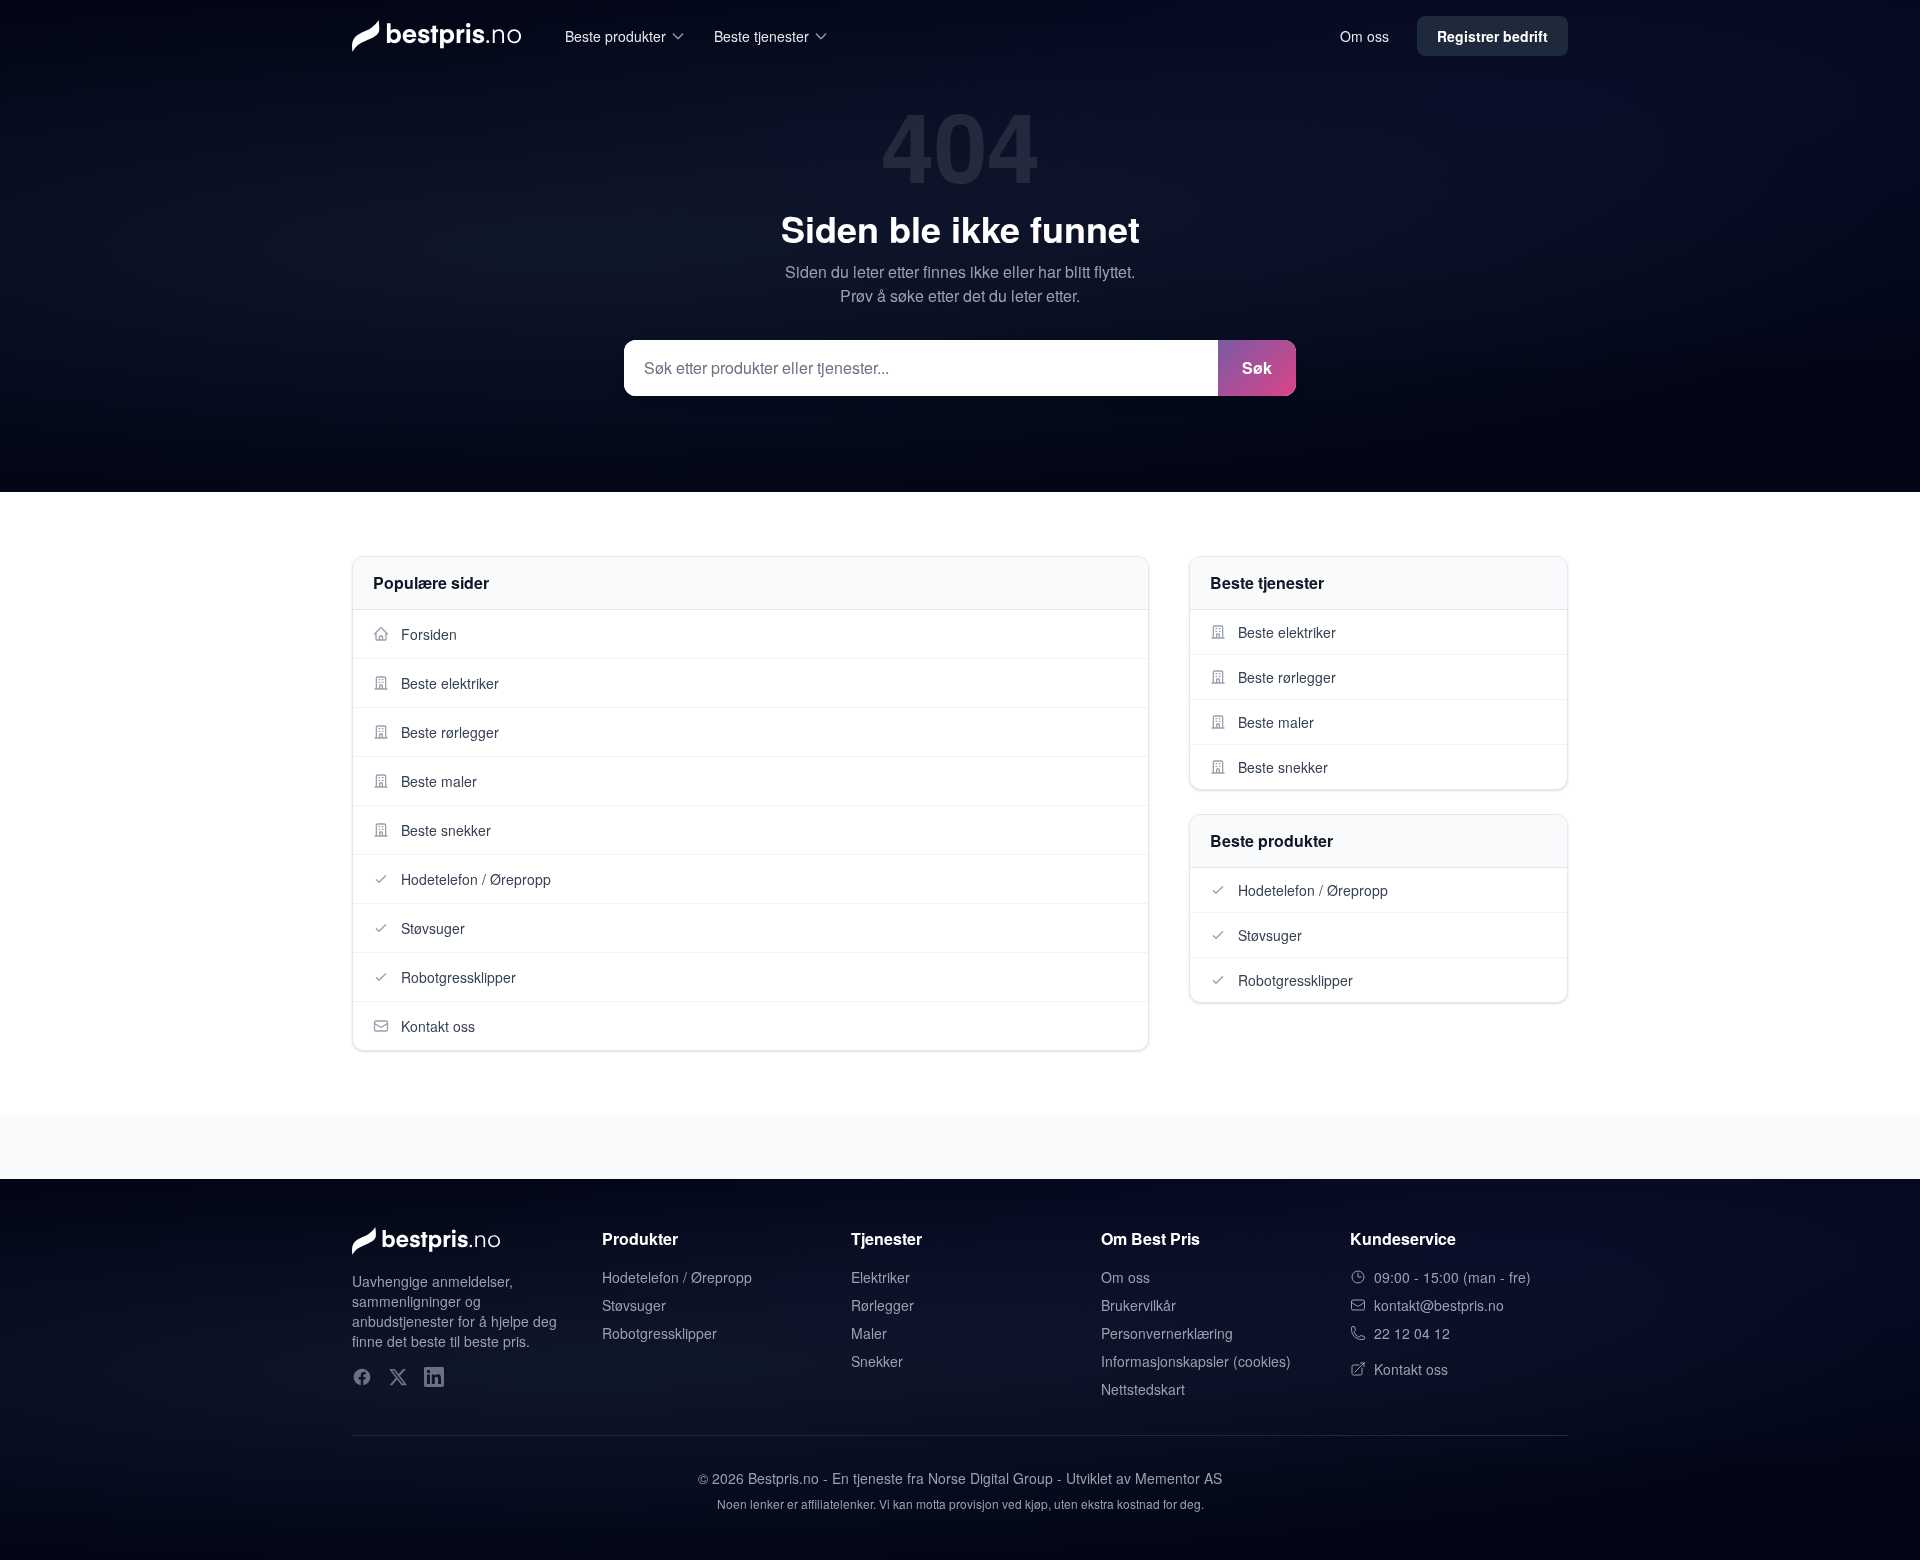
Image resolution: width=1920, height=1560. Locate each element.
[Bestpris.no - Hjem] (436, 36)
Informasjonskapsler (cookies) (1196, 1361)
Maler (869, 1333)
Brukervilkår (1138, 1305)
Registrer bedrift (1492, 36)
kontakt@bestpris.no (1439, 1305)
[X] (398, 1377)
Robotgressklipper (659, 1333)
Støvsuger (634, 1305)
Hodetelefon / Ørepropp (677, 1277)
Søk (1257, 367)
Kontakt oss (1411, 1369)
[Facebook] (362, 1377)
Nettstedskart (1143, 1389)
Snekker (877, 1361)
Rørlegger (882, 1305)
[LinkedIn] (434, 1377)
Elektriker (880, 1277)
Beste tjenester (761, 36)
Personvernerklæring (1167, 1333)
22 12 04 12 (1412, 1333)
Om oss (1364, 36)
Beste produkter (615, 36)
